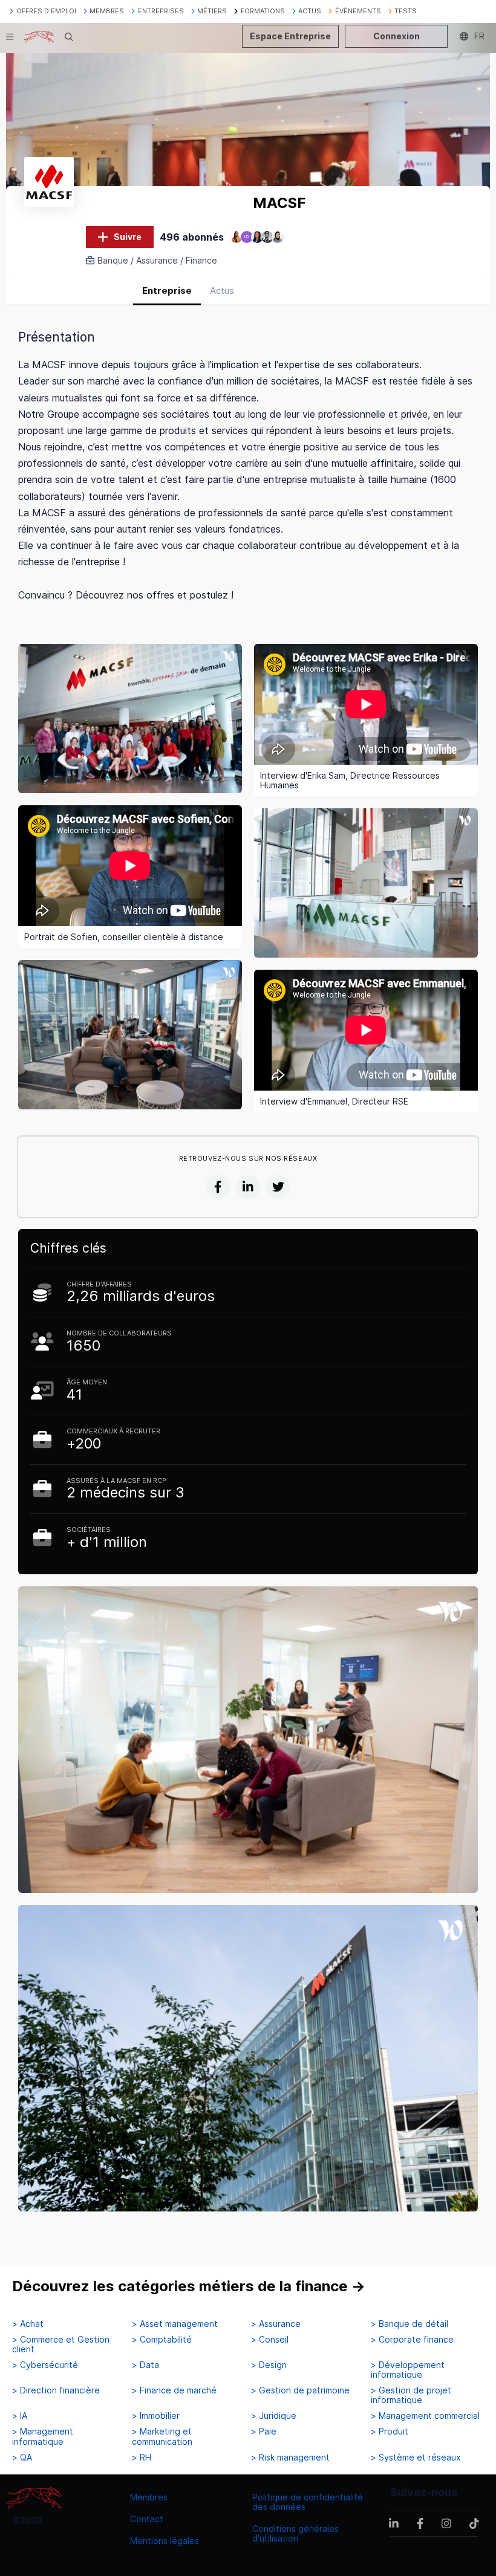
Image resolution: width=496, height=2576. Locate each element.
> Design (269, 2365)
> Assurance (276, 2324)
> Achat (28, 2324)
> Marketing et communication (162, 2436)
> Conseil (270, 2340)
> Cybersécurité (45, 2365)
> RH (142, 2458)
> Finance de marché (174, 2390)
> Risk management (290, 2458)
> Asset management (175, 2324)
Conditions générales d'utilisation (295, 2533)
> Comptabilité (162, 2340)
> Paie (264, 2432)
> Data (145, 2365)
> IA (20, 2416)
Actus (222, 290)
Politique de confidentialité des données (308, 2502)
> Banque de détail (410, 2324)
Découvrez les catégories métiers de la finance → (189, 2286)
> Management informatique (43, 2436)
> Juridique (274, 2416)
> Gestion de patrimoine (300, 2390)
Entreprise (167, 290)
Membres (149, 2497)
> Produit (390, 2432)
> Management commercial (425, 2416)
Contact (147, 2519)
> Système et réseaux (416, 2458)
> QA (22, 2458)
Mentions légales (165, 2541)
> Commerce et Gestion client (61, 2344)
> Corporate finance (412, 2340)
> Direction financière (56, 2390)
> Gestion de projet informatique (411, 2395)
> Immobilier (156, 2416)
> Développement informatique (408, 2370)
